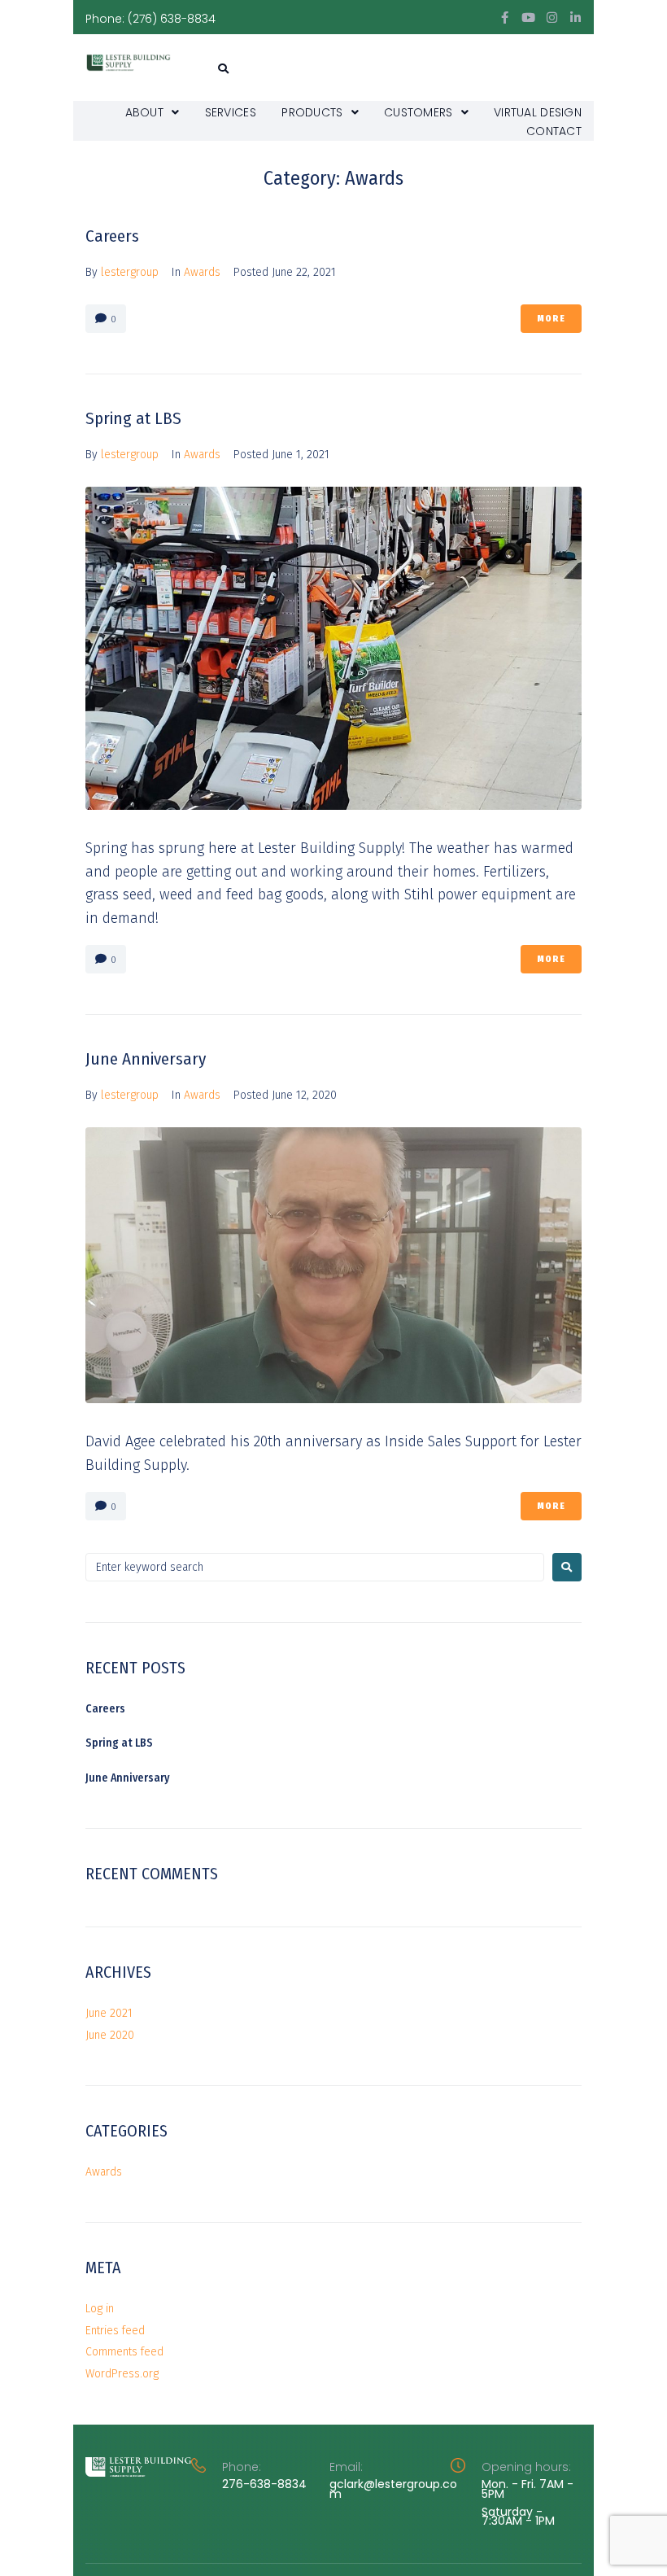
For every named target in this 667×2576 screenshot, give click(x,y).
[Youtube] (528, 17)
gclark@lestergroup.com (393, 2489)
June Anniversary (146, 1059)
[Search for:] (315, 1567)
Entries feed (115, 2331)
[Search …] (221, 69)
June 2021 (109, 2013)
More (551, 319)
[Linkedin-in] (575, 17)
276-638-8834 (264, 2484)
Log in (100, 2309)
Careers (112, 236)
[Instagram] (552, 17)
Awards (202, 272)
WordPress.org (122, 2374)
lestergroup (130, 272)
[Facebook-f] (505, 17)
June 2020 (110, 2035)
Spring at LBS (133, 418)
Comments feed (124, 2352)
